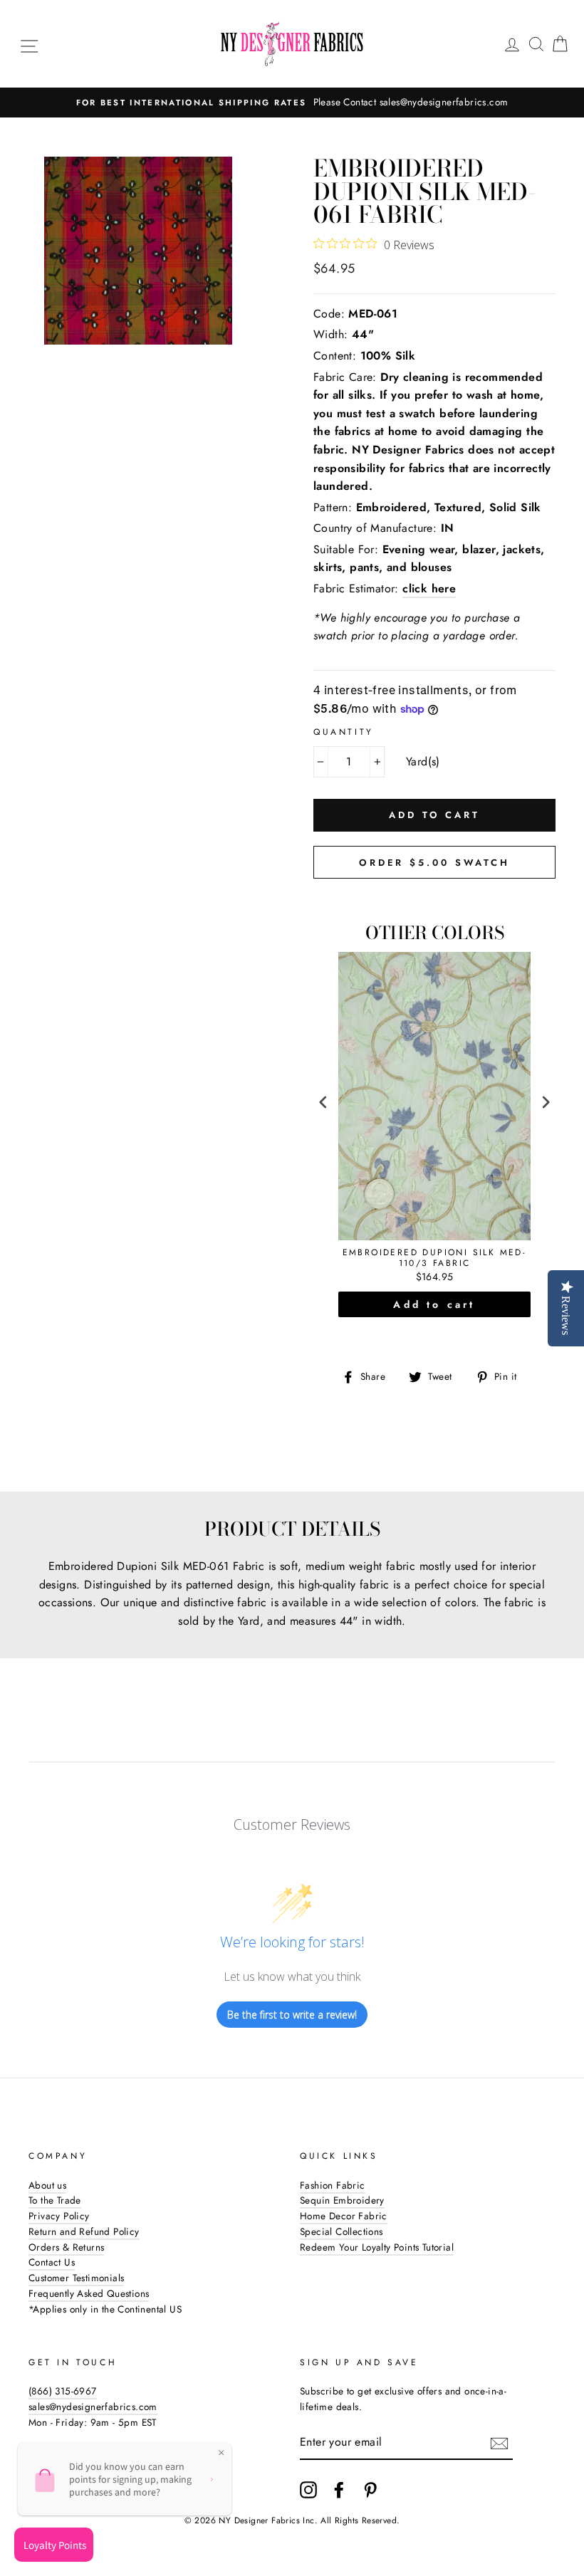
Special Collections (341, 2231)
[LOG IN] (512, 44)
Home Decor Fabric (344, 2216)
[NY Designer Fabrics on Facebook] (339, 2490)
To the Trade (55, 2200)
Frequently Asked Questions (89, 2293)
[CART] (560, 44)
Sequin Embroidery (342, 2200)
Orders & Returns (66, 2247)
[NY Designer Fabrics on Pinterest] (370, 2490)
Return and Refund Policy (84, 2231)
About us (47, 2185)
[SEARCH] (536, 44)
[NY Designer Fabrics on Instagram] (308, 2490)
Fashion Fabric (333, 2185)
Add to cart (434, 1304)
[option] (292, 103)
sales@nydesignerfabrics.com (93, 2407)
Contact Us (52, 2262)
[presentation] (323, 1103)
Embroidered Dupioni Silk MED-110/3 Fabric (435, 1258)
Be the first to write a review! (292, 2015)
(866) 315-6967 (63, 2391)
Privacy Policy (59, 2216)
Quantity (344, 732)
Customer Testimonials (76, 2278)
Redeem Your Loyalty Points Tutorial (377, 2247)
